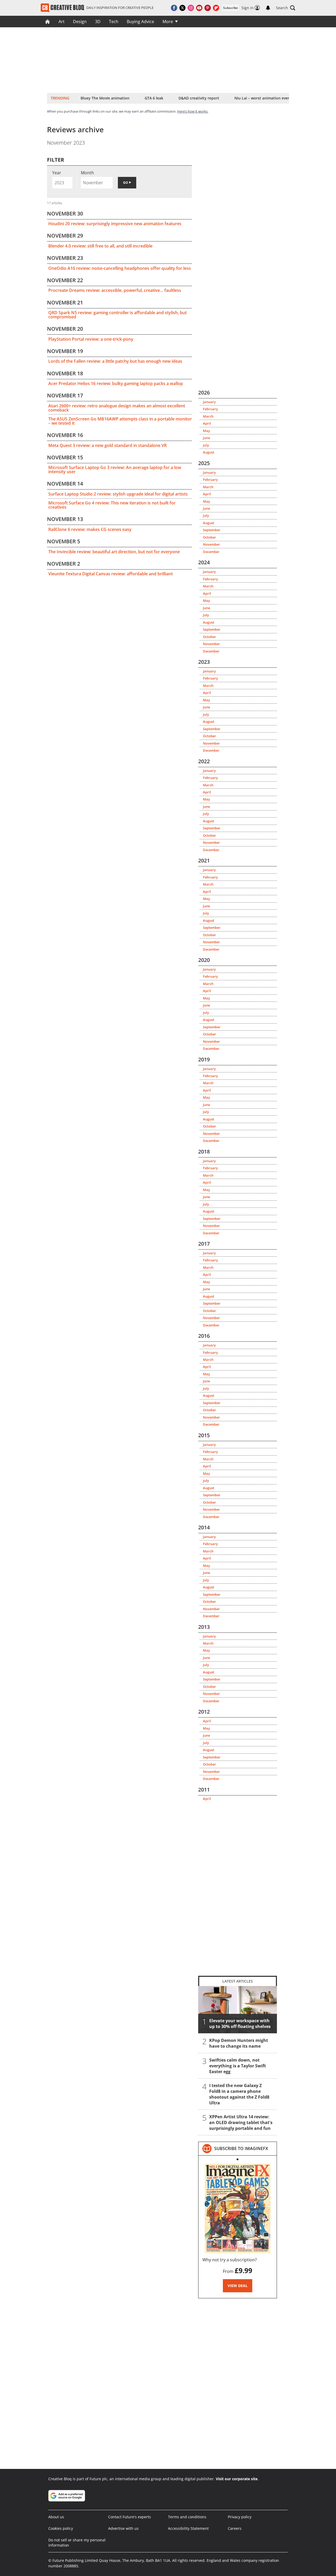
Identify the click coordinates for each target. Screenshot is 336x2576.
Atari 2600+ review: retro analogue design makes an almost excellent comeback (117, 408)
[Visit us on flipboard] (216, 8)
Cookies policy (61, 2528)
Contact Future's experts (130, 2517)
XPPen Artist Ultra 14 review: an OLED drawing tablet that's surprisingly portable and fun (241, 2122)
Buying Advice (140, 22)
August (209, 452)
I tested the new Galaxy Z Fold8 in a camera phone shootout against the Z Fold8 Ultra (239, 2094)
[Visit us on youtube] (199, 8)
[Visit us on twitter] (182, 8)
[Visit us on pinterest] (208, 8)
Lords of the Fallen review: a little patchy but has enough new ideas (115, 361)
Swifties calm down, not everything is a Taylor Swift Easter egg (238, 2066)
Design (80, 22)
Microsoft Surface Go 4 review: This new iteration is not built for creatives (112, 505)
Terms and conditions (187, 2517)
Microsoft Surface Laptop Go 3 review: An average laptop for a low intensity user (115, 470)
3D (98, 22)
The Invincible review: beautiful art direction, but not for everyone (114, 552)
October (209, 537)
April (207, 423)
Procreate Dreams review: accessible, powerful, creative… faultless (115, 290)
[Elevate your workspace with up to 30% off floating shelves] (238, 2010)
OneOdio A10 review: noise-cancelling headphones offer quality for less (120, 268)
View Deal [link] (238, 2286)
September (212, 530)
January (209, 402)
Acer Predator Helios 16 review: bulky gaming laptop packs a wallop (116, 383)
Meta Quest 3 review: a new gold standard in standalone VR (107, 445)
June (206, 438)
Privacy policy (240, 2517)
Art (62, 22)
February (210, 409)
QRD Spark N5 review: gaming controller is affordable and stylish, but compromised (117, 315)
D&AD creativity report (199, 98)
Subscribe (230, 8)
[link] (241, 2148)
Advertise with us (123, 2528)
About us (56, 2517)
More (168, 22)
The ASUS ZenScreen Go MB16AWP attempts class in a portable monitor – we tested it (120, 421)
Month (87, 173)
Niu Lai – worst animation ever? (263, 98)
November (211, 544)
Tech (114, 22)
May (206, 431)
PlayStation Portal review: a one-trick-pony (91, 339)
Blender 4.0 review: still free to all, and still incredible (100, 246)
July (206, 445)
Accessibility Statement (188, 2528)
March (208, 416)
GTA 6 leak (154, 98)
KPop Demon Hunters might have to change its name (239, 2043)
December (211, 552)
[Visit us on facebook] (174, 8)
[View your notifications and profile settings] (268, 8)
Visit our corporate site (237, 2479)
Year (57, 173)
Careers (235, 2528)
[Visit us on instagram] (191, 8)
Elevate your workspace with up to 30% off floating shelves (240, 2024)
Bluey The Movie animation (105, 98)
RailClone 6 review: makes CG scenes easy (90, 529)
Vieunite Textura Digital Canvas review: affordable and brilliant (111, 574)
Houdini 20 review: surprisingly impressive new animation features (115, 224)
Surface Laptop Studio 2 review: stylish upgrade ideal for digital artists (118, 494)
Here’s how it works (192, 111)
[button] (286, 8)
